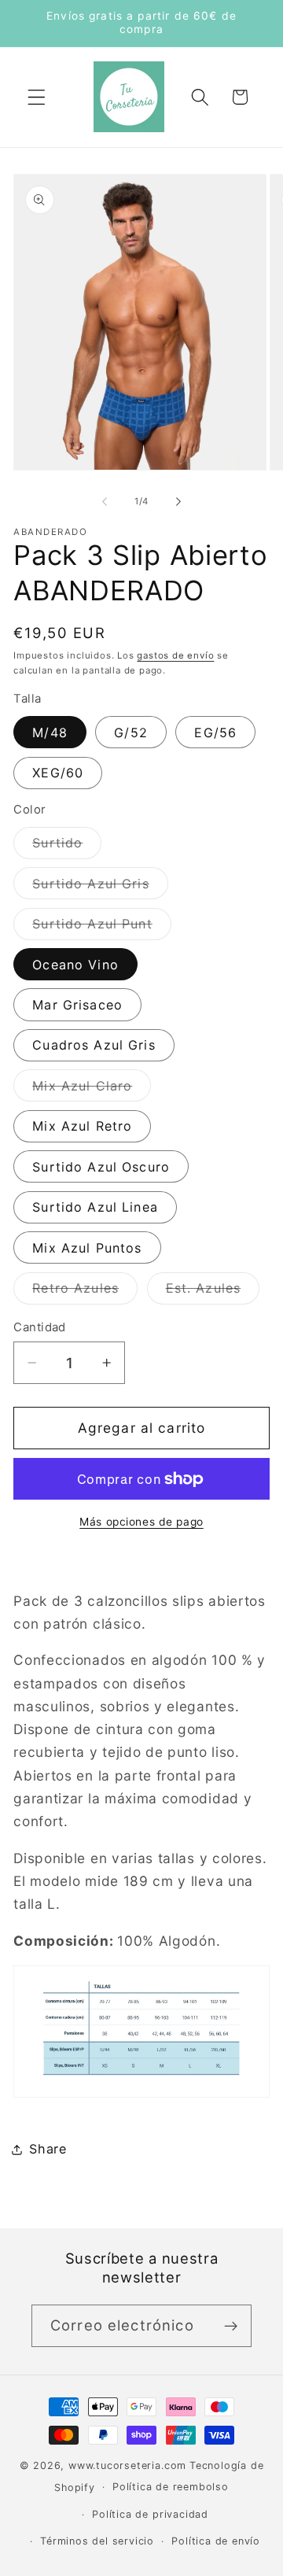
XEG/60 (58, 773)
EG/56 (215, 733)
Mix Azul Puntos (87, 1248)
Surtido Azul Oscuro (101, 1167)
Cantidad (40, 1327)
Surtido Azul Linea (95, 1207)
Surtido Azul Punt (102, 928)
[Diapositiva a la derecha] (178, 501)
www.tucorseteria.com (127, 2465)
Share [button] (48, 2149)
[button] (37, 97)
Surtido (67, 847)
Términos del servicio (97, 2541)
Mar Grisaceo (77, 1005)
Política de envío (216, 2541)
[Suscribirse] (231, 2326)
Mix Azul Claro (92, 1089)
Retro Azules (85, 1292)
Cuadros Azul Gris (94, 1045)
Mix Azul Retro (82, 1126)
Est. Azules (213, 1292)
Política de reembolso (171, 2487)
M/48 (50, 733)
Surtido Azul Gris (100, 887)
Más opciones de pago (141, 1522)
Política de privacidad (150, 2514)
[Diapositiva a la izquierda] (105, 501)
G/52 (131, 733)
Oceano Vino (75, 965)
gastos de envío (175, 655)
